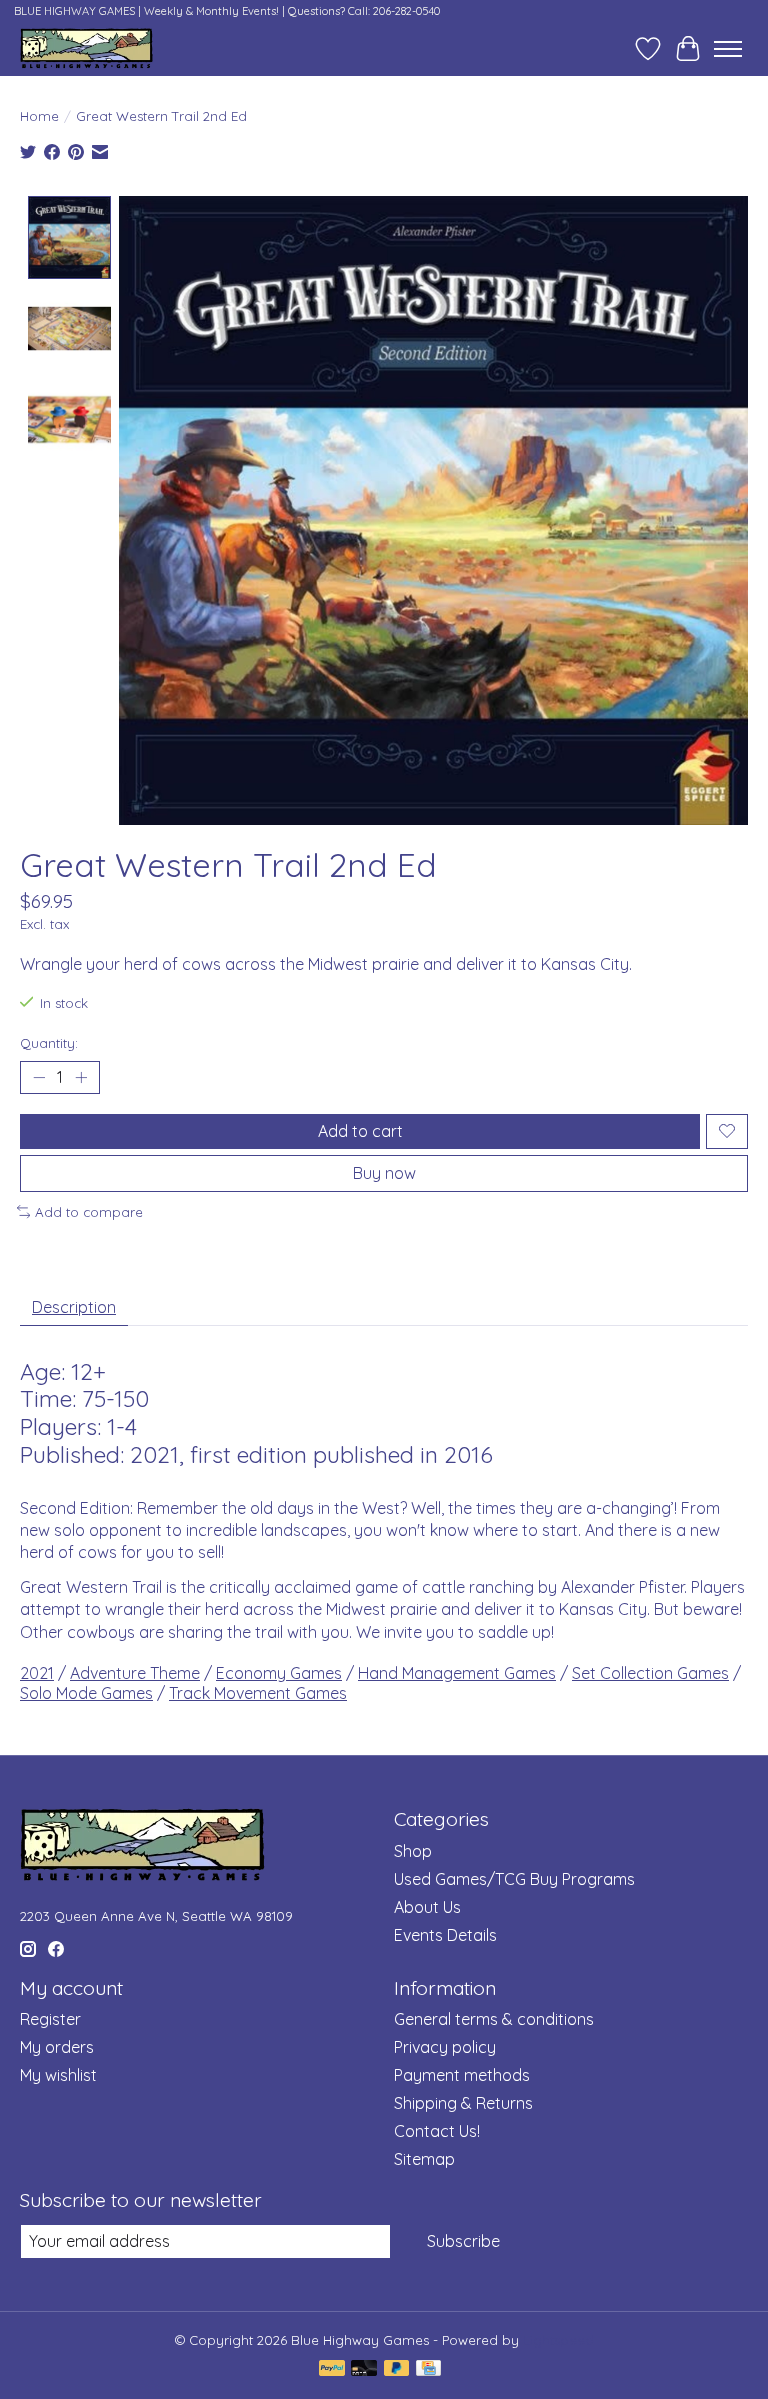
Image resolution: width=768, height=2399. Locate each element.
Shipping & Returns (463, 2103)
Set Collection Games (650, 1673)
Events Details (445, 1935)
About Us (427, 1907)
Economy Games (279, 1673)
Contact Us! (437, 2131)
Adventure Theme (135, 1673)
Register (50, 2019)
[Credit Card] (428, 2369)
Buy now (384, 1173)
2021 (37, 1673)
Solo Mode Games (86, 1693)
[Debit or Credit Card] (364, 2369)
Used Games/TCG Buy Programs (514, 1879)
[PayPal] (332, 2369)
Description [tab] (74, 1307)
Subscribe (463, 2241)
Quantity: (49, 1043)
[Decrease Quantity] (39, 1077)
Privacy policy (445, 2047)
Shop (413, 1851)
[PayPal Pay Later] (397, 2369)
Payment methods (462, 2075)
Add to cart (360, 1131)
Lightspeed (558, 2340)
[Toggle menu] (728, 49)
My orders (57, 2047)
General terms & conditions (494, 2019)
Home (39, 116)
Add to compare (89, 1212)
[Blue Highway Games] (86, 48)
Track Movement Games (258, 1693)
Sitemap (424, 2159)
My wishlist (58, 2075)
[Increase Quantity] (81, 1077)
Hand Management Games (457, 1673)
